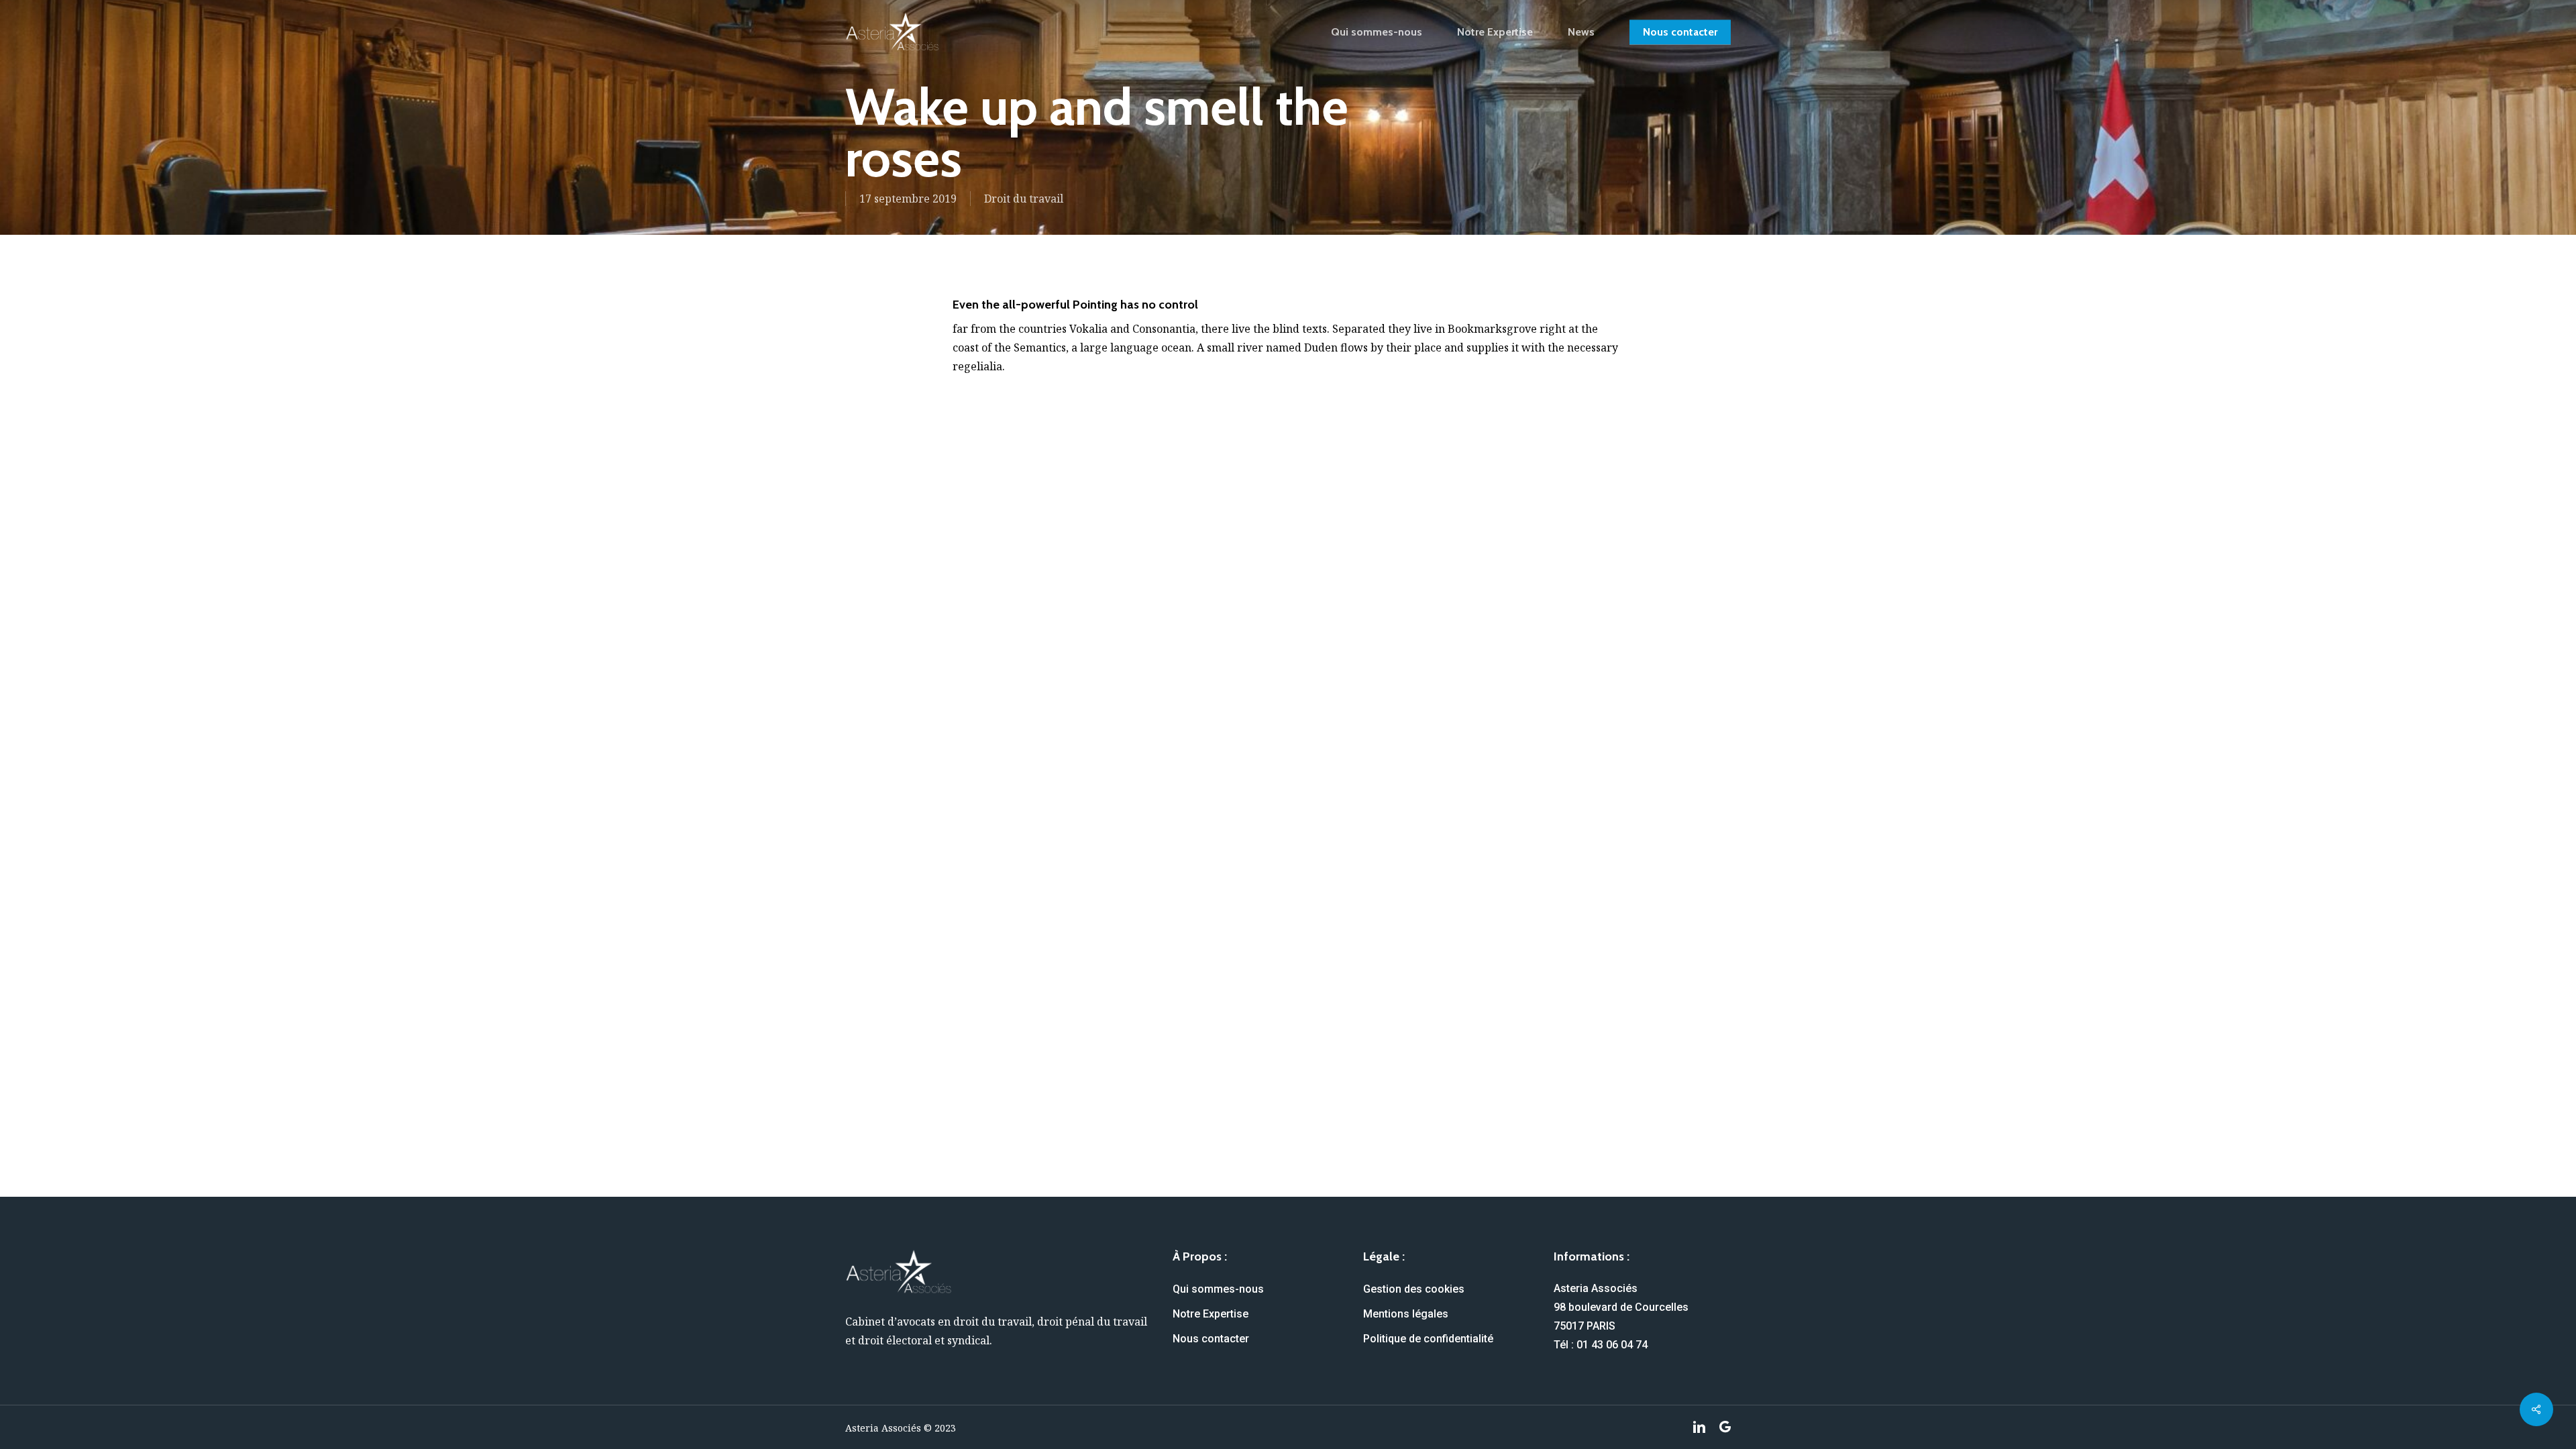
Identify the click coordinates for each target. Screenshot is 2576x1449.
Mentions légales (1406, 1314)
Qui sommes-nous (1218, 1289)
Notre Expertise (1211, 1314)
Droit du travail (1024, 199)
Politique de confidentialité (1428, 1339)
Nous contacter (1211, 1339)
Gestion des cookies (1414, 1289)
